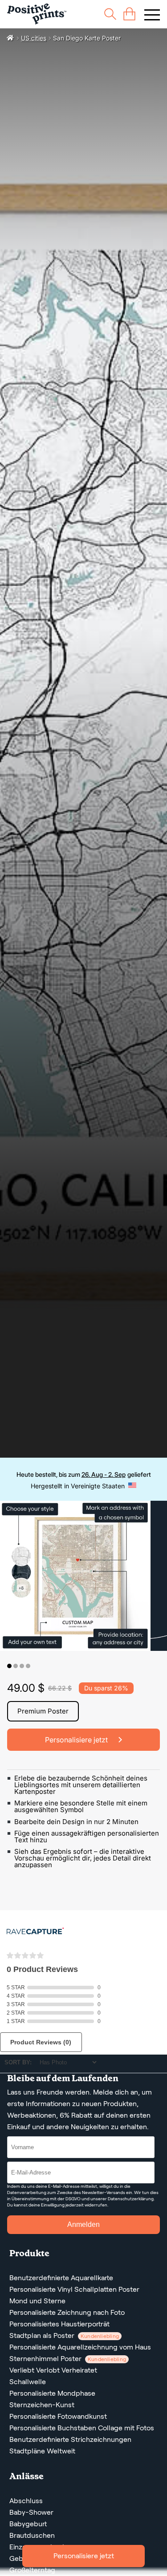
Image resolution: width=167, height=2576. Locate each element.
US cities (34, 38)
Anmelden (83, 2224)
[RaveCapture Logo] (35, 1932)
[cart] (129, 14)
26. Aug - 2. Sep (104, 1474)
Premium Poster (43, 1711)
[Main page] (37, 14)
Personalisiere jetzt (84, 2556)
